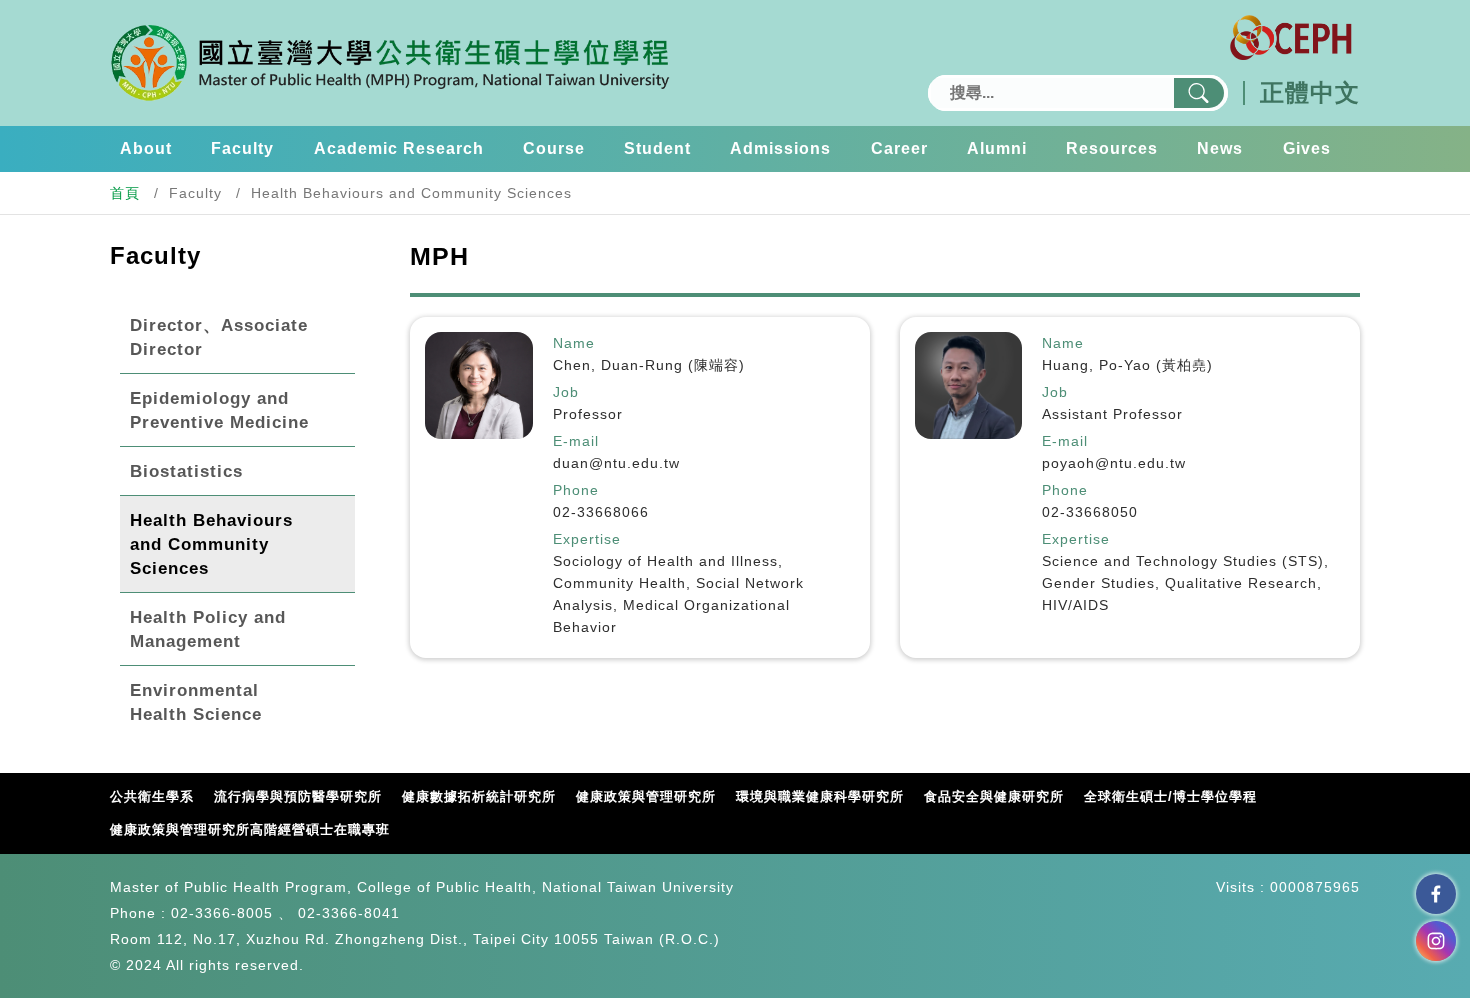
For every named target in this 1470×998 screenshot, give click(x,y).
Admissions (780, 148)
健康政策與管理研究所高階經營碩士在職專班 (250, 829)
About (146, 148)
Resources (1112, 148)
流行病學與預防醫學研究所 (298, 796)
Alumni (997, 148)
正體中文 (1310, 93)
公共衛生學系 (152, 796)
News (1220, 148)
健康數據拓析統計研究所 (479, 796)
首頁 (125, 193)
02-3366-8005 (222, 913)
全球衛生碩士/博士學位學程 (1170, 796)
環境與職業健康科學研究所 (820, 796)
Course (554, 148)
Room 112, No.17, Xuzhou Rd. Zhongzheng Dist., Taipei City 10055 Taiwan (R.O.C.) (415, 939)
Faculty (242, 148)
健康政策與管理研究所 (646, 796)
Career (899, 148)
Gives (1307, 148)
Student (657, 148)
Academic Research (399, 148)
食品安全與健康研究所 (994, 796)
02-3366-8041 (349, 913)
